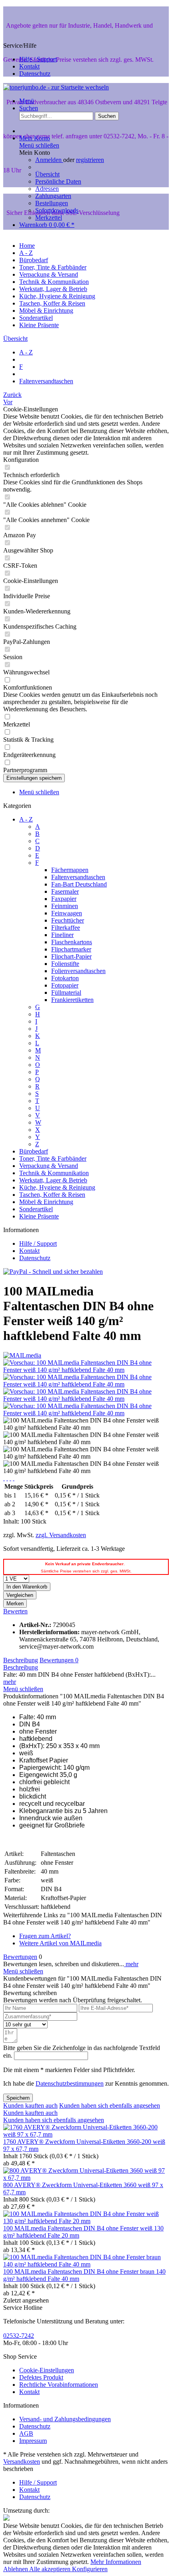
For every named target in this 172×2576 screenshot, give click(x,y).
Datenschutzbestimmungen (70, 2083)
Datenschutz (35, 74)
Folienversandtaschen (78, 971)
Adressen (47, 189)
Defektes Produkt (41, 2377)
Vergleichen (20, 1595)
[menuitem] (94, 178)
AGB (26, 2433)
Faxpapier (64, 899)
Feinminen (65, 906)
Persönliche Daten (58, 181)
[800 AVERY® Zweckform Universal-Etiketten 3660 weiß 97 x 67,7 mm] (86, 2178)
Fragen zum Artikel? (45, 1936)
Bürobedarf (34, 1151)
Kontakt (29, 66)
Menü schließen (39, 145)
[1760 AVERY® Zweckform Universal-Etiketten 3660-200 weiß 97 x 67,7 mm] (86, 2134)
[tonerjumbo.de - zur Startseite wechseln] (56, 87)
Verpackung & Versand (49, 1166)
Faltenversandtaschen (78, 877)
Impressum (33, 2441)
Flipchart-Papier (71, 956)
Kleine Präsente (39, 1216)
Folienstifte (65, 964)
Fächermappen (70, 870)
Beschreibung (21, 1660)
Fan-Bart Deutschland (79, 884)
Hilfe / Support (38, 59)
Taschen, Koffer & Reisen (52, 1195)
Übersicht (47, 174)
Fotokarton (65, 978)
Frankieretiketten (72, 1000)
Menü (27, 101)
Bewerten (15, 1611)
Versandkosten (22, 2462)
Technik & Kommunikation (54, 1173)
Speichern (18, 2098)
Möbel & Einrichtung (46, 1202)
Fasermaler (65, 891)
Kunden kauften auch (30, 2106)
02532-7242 (19, 2336)
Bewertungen (59, 1660)
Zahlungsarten (53, 196)
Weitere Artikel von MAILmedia (60, 1943)
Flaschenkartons (72, 942)
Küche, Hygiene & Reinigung (57, 1187)
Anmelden (49, 160)
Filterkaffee (66, 928)
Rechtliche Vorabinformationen (59, 2385)
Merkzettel (49, 218)
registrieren (90, 160)
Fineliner (62, 935)
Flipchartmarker (71, 949)
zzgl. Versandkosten (61, 1535)
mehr (10, 1682)
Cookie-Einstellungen (47, 2370)
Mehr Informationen (116, 2562)
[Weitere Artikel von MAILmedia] (22, 1355)
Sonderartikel (36, 1209)
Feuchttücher (68, 920)
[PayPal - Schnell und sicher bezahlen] (53, 1272)
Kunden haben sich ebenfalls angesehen (110, 2106)
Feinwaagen (67, 913)
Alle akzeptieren (51, 2569)
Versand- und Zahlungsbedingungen (65, 2419)
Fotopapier (65, 985)
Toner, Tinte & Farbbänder (53, 1158)
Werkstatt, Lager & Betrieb (53, 1180)
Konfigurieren (90, 2569)
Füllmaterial (66, 993)
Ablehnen (16, 2569)
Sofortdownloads (57, 210)
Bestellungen (52, 203)
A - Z (26, 819)
